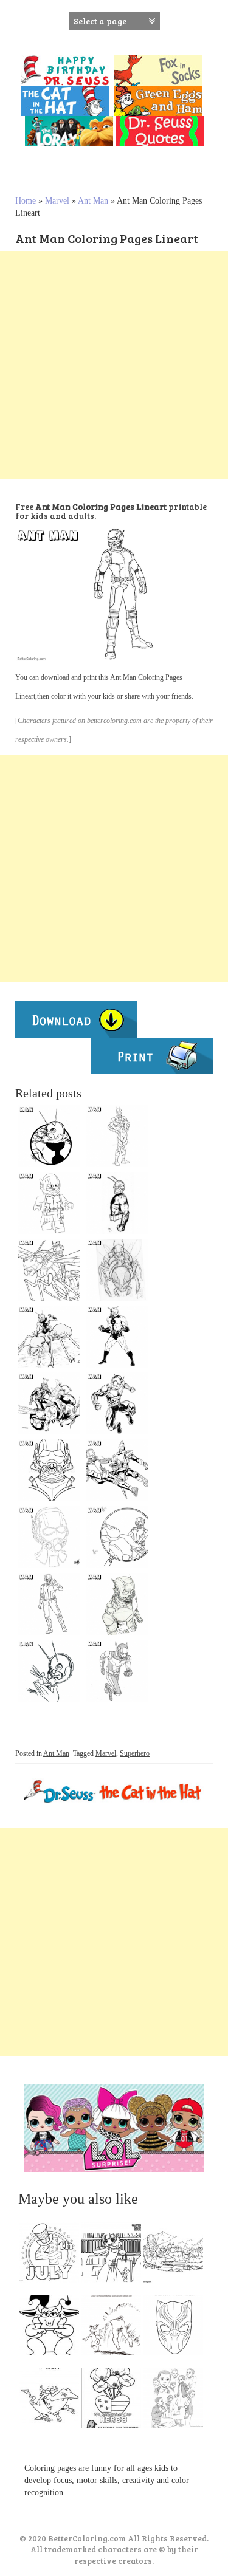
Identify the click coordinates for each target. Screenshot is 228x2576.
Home (26, 201)
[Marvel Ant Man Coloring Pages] (117, 1337)
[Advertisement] (114, 365)
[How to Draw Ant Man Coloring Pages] (49, 1470)
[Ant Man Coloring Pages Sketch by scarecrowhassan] (117, 1270)
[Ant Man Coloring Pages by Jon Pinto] (49, 1136)
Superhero (135, 1753)
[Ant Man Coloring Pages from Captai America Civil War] (49, 1604)
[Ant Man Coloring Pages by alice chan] (117, 1671)
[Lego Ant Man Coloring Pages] (49, 1203)
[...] (53, 2255)
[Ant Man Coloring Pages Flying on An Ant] (49, 1270)
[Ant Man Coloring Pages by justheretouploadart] (117, 1604)
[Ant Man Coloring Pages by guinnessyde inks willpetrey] (49, 1337)
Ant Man (93, 201)
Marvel (57, 201)
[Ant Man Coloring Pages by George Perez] (49, 1671)
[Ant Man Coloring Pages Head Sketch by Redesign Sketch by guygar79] (117, 1136)
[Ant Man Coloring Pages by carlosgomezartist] (117, 1403)
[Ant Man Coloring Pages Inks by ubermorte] (117, 1203)
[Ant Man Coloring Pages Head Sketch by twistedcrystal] (49, 1537)
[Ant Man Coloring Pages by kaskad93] (117, 1537)
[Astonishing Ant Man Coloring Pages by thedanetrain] (49, 1403)
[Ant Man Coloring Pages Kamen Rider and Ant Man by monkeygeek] (117, 1470)
